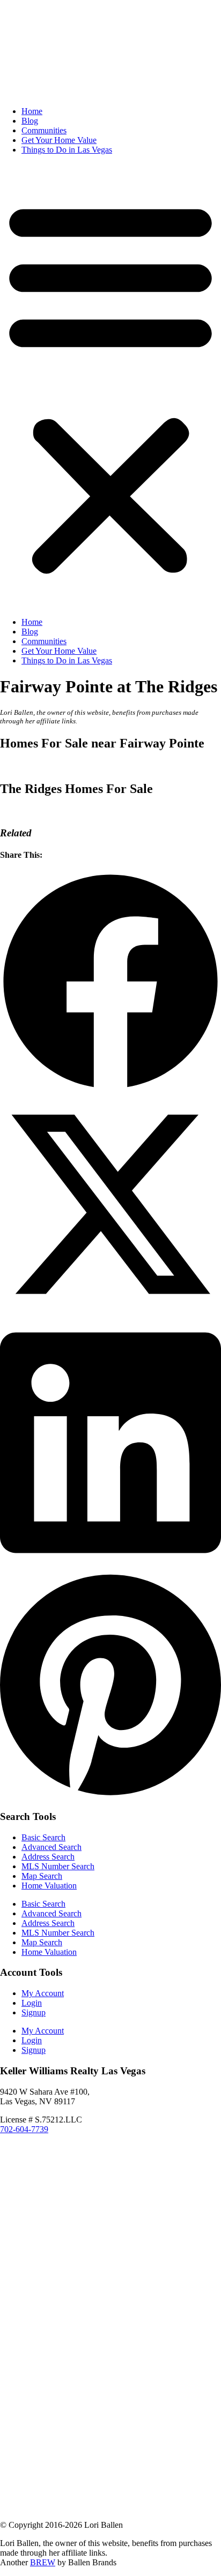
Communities (44, 130)
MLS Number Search (58, 1866)
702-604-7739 (24, 2129)
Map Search (42, 1876)
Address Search (48, 1857)
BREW (43, 2562)
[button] (110, 386)
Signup (34, 2012)
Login (32, 2003)
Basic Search (43, 1837)
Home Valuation (49, 1886)
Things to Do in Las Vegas (67, 150)
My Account (43, 1993)
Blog (30, 121)
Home (32, 111)
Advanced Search (51, 1847)
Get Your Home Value (59, 140)
